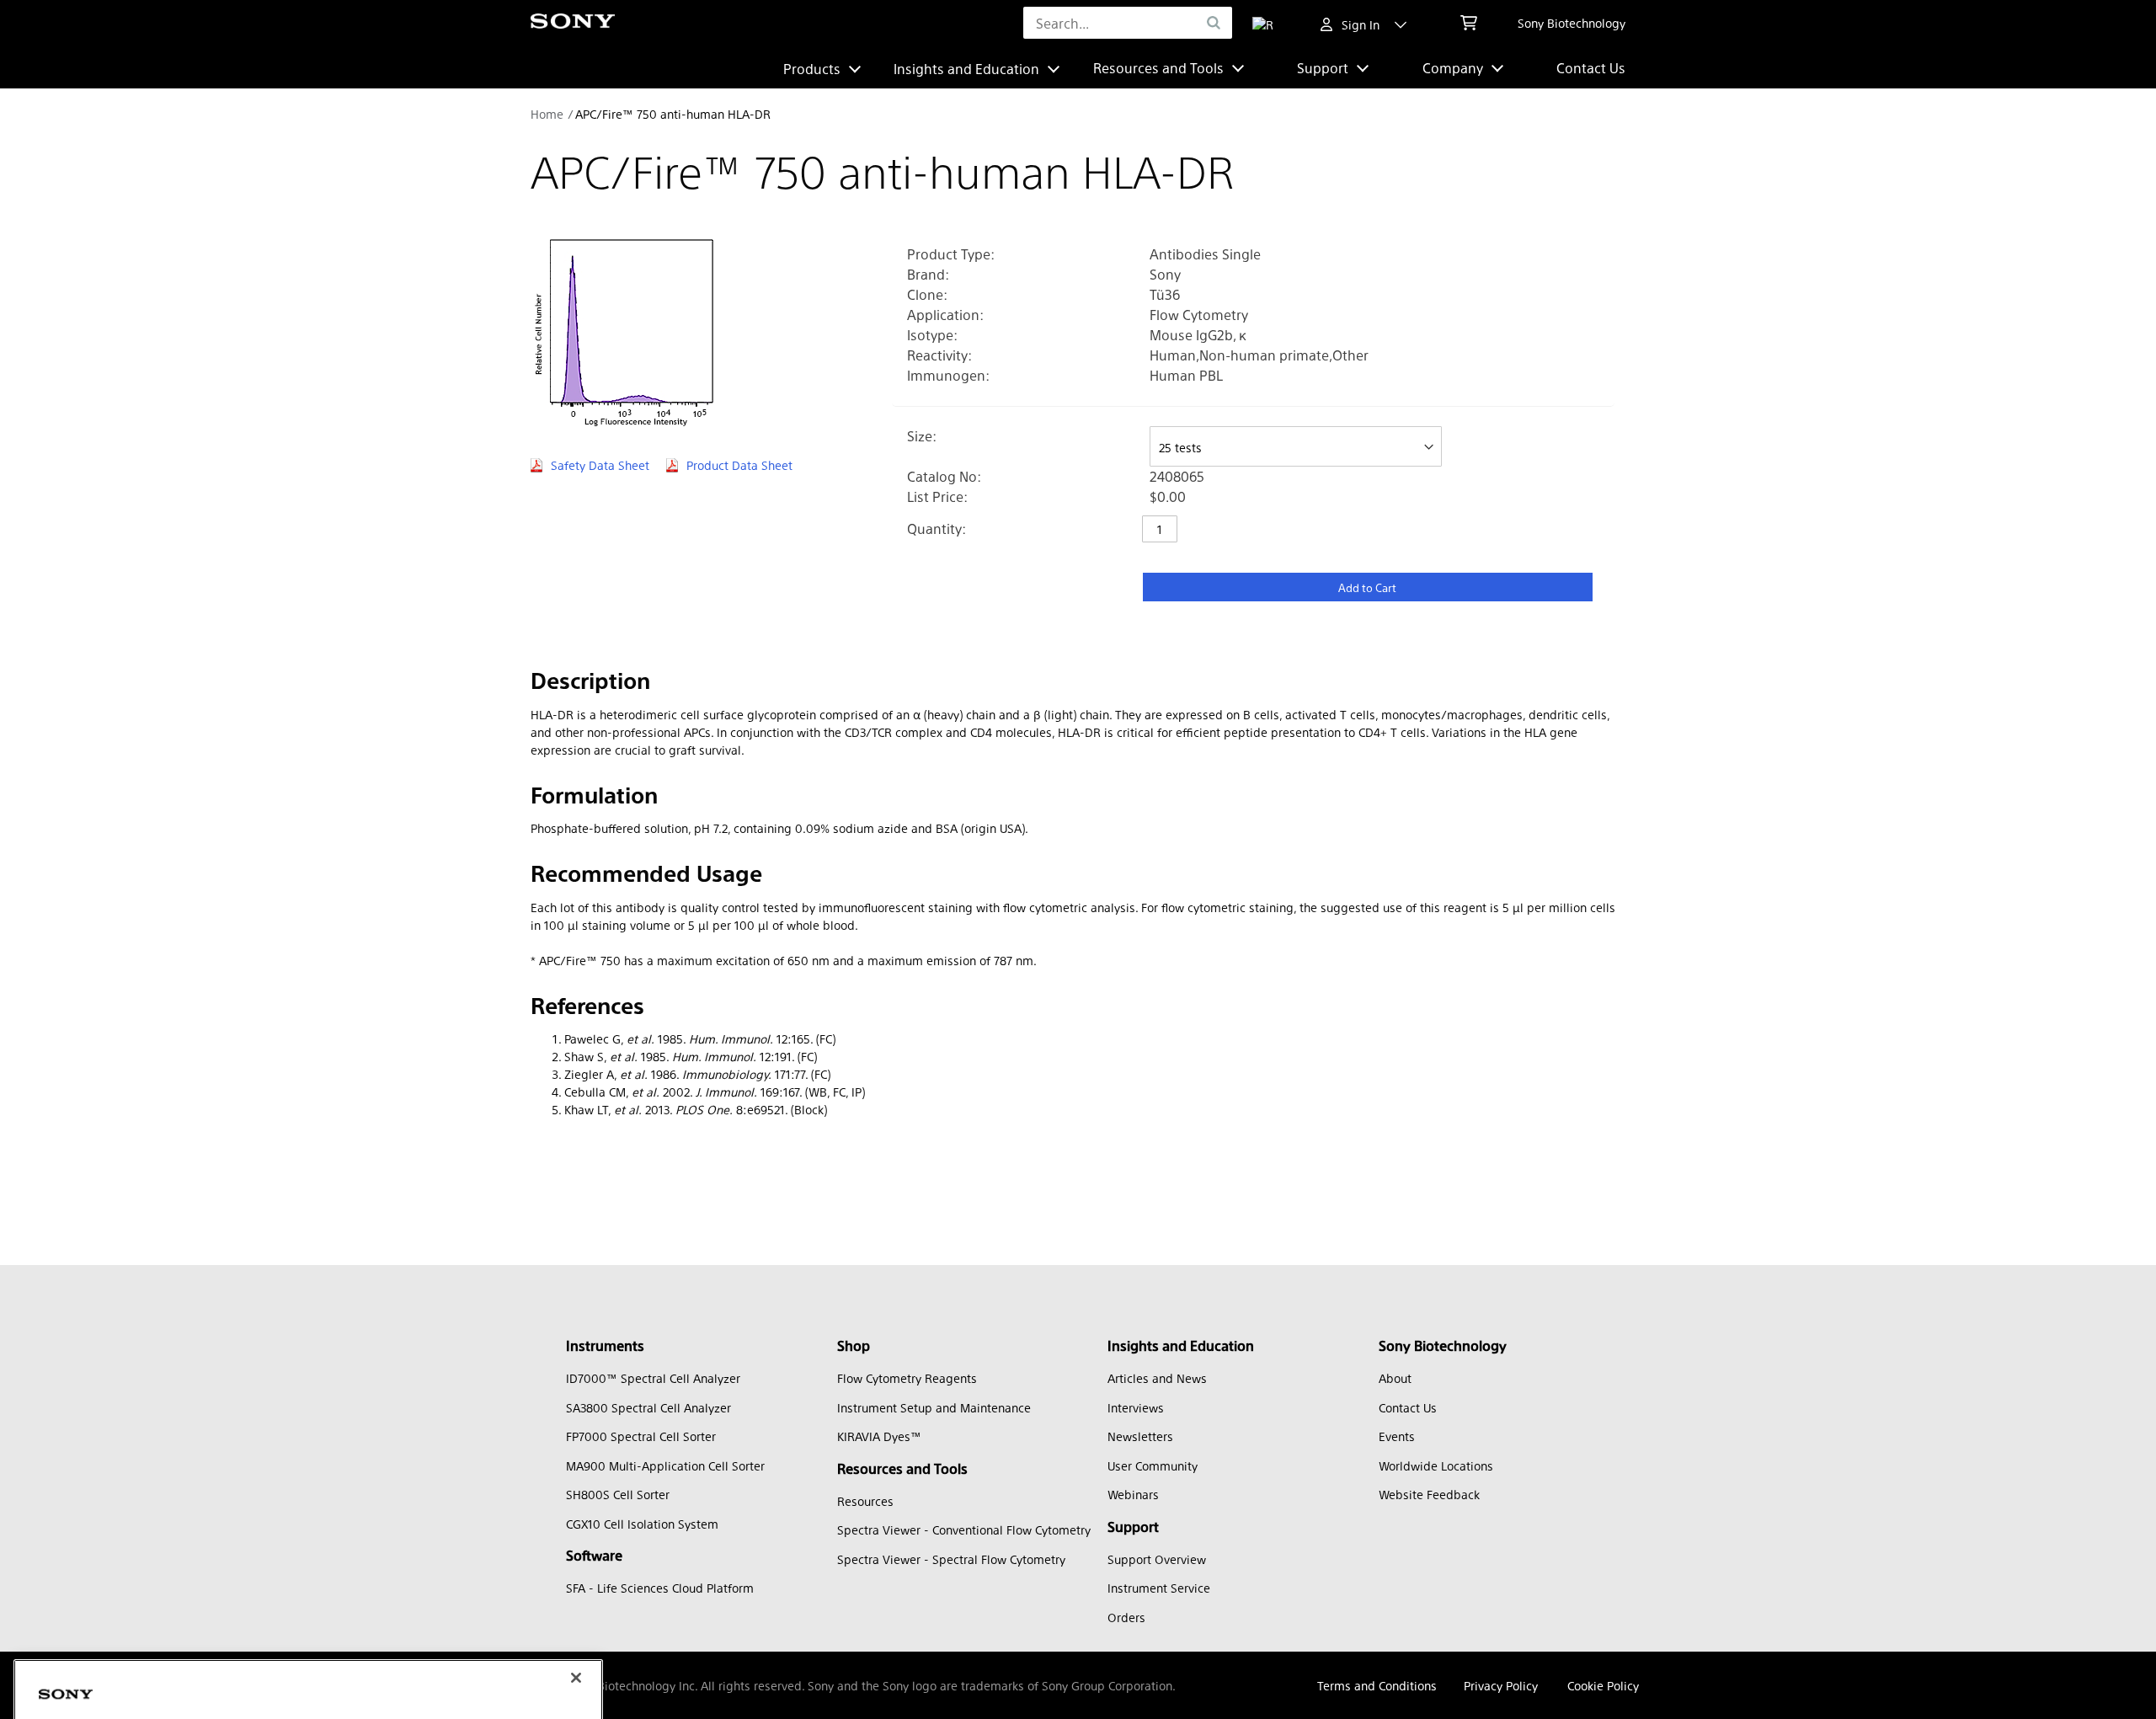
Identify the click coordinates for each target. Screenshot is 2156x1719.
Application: (945, 315)
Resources (865, 1501)
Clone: (927, 294)
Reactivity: (939, 355)
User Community (1153, 1465)
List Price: (937, 496)
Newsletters (1140, 1436)
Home (547, 114)
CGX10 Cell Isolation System (642, 1524)
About (1395, 1378)
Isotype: (932, 335)
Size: (922, 436)
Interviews (1136, 1407)
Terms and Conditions (1377, 1685)
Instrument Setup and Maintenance (934, 1407)
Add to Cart (1367, 587)
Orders (1126, 1617)
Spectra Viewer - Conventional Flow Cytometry (964, 1529)
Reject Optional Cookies (351, 1673)
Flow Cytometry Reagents (907, 1378)
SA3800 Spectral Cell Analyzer (648, 1407)
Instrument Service (1159, 1588)
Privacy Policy (1501, 1685)
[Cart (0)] (1469, 23)
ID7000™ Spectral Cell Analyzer (653, 1378)
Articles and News (1157, 1378)
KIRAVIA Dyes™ (879, 1436)
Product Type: (951, 254)
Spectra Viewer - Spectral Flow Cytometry (951, 1559)
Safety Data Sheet (600, 465)
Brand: (928, 274)
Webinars (1133, 1494)
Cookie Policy (1603, 1685)
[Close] (576, 1529)
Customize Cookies (112, 1673)
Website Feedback (1429, 1494)
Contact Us (1591, 68)
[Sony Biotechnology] (573, 23)
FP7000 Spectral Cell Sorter (641, 1436)
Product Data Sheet (739, 465)
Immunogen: (948, 375)
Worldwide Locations (1436, 1465)
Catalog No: (944, 476)
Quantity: (937, 529)
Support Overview (1157, 1559)
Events (1397, 1436)
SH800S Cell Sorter (618, 1494)
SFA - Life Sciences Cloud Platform (660, 1588)
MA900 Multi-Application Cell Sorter (665, 1465)
